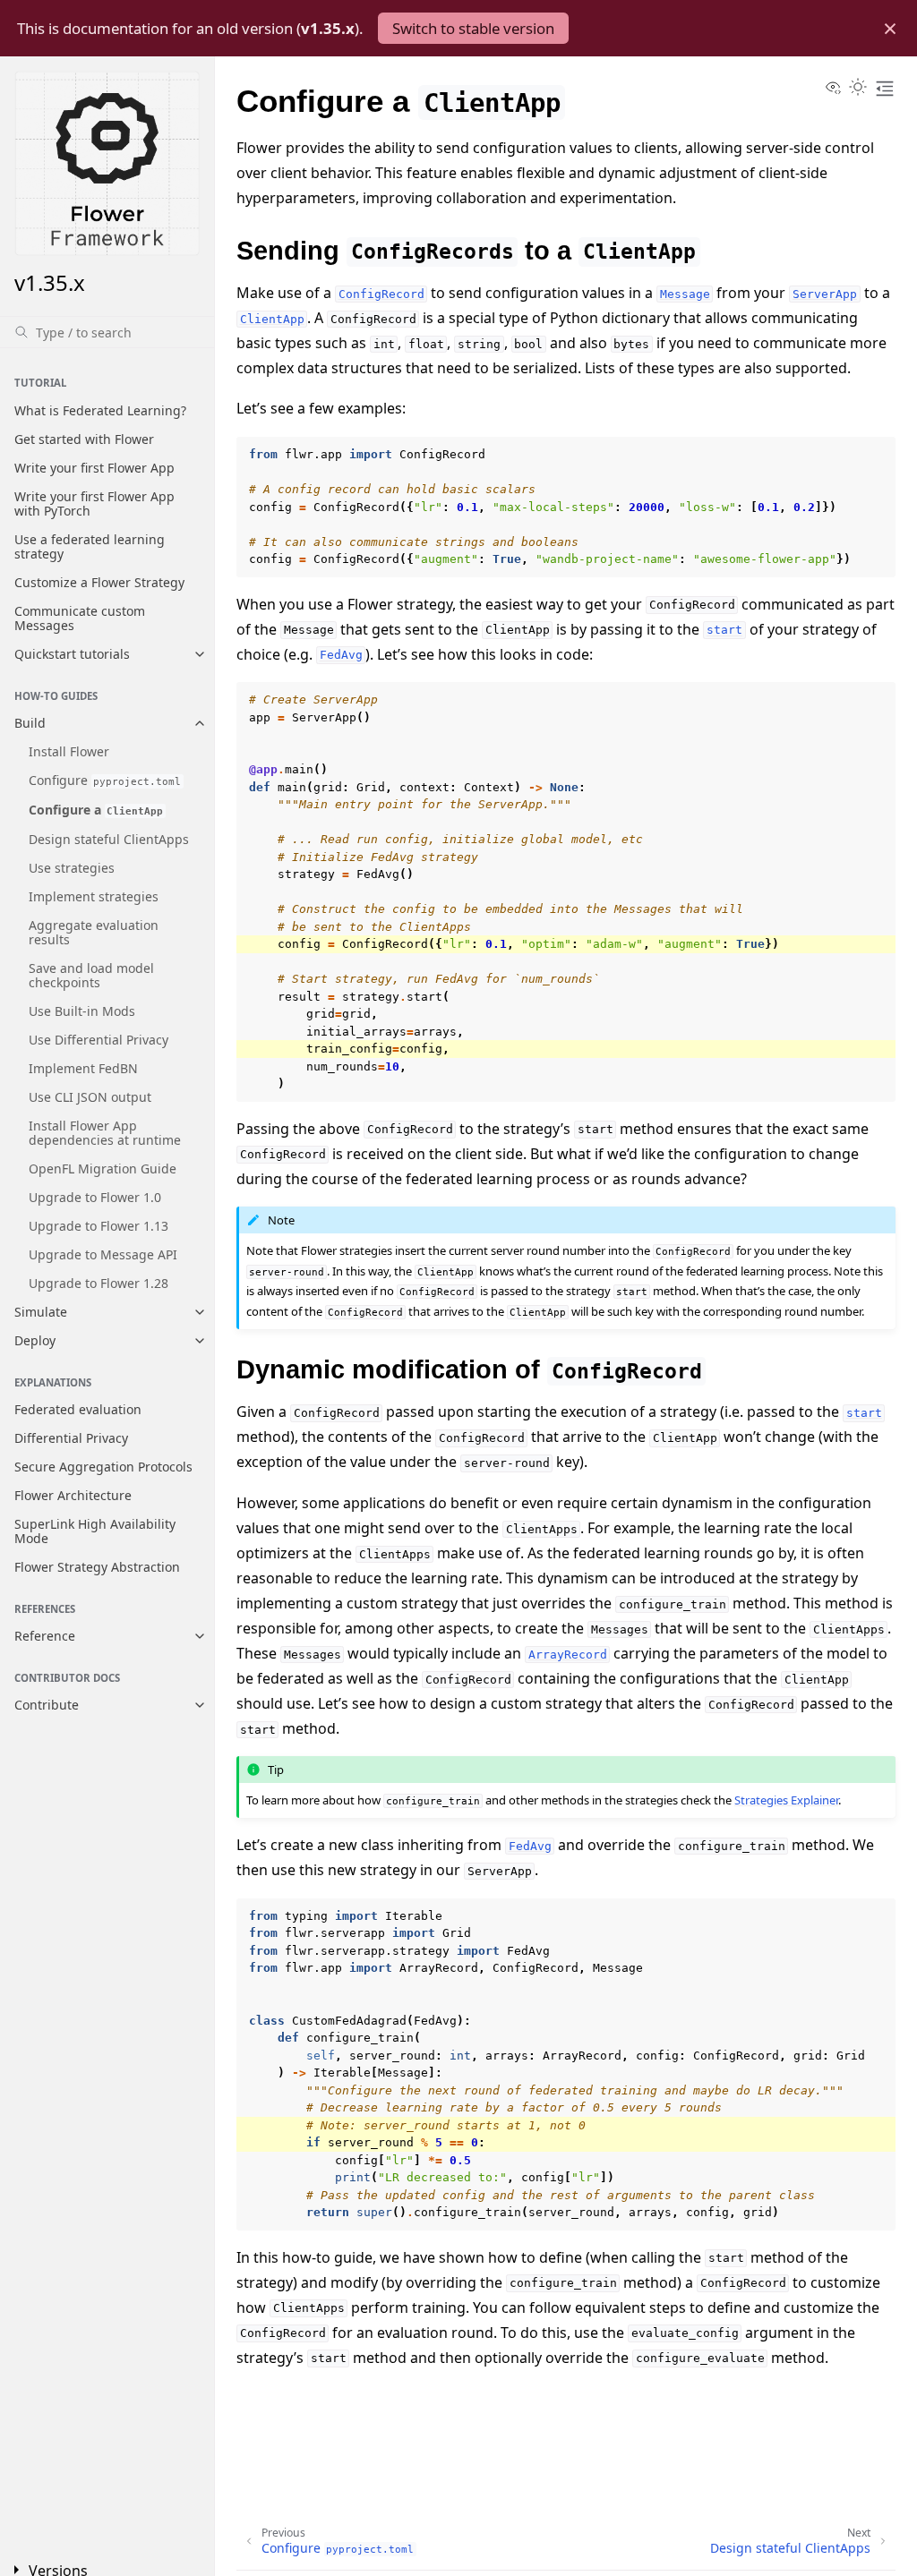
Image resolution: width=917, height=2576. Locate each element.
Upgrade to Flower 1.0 (95, 1197)
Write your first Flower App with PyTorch (94, 503)
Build (30, 723)
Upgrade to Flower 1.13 (99, 1226)
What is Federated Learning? (100, 410)
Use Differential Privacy (99, 1040)
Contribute (47, 1705)
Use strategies (72, 868)
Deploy (35, 1340)
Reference (45, 1636)
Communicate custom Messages (80, 618)
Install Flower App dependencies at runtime (105, 1133)
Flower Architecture (73, 1495)
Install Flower (69, 751)
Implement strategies (94, 896)
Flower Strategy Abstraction (97, 1567)
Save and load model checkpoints (91, 975)
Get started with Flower (84, 439)
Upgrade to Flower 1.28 (99, 1283)
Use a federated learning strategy (90, 546)
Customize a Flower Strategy (99, 582)
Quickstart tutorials (72, 654)
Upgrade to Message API (103, 1254)
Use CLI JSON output (90, 1097)
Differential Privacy (71, 1438)
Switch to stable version (473, 28)
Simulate (41, 1312)
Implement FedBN (83, 1068)
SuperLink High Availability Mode (95, 1531)
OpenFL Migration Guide (103, 1169)
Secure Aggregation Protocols (103, 1467)
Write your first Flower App (94, 468)
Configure (105, 780)
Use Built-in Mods (82, 1011)
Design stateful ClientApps (109, 839)
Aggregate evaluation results (94, 932)
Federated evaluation (78, 1409)
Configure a (96, 810)
